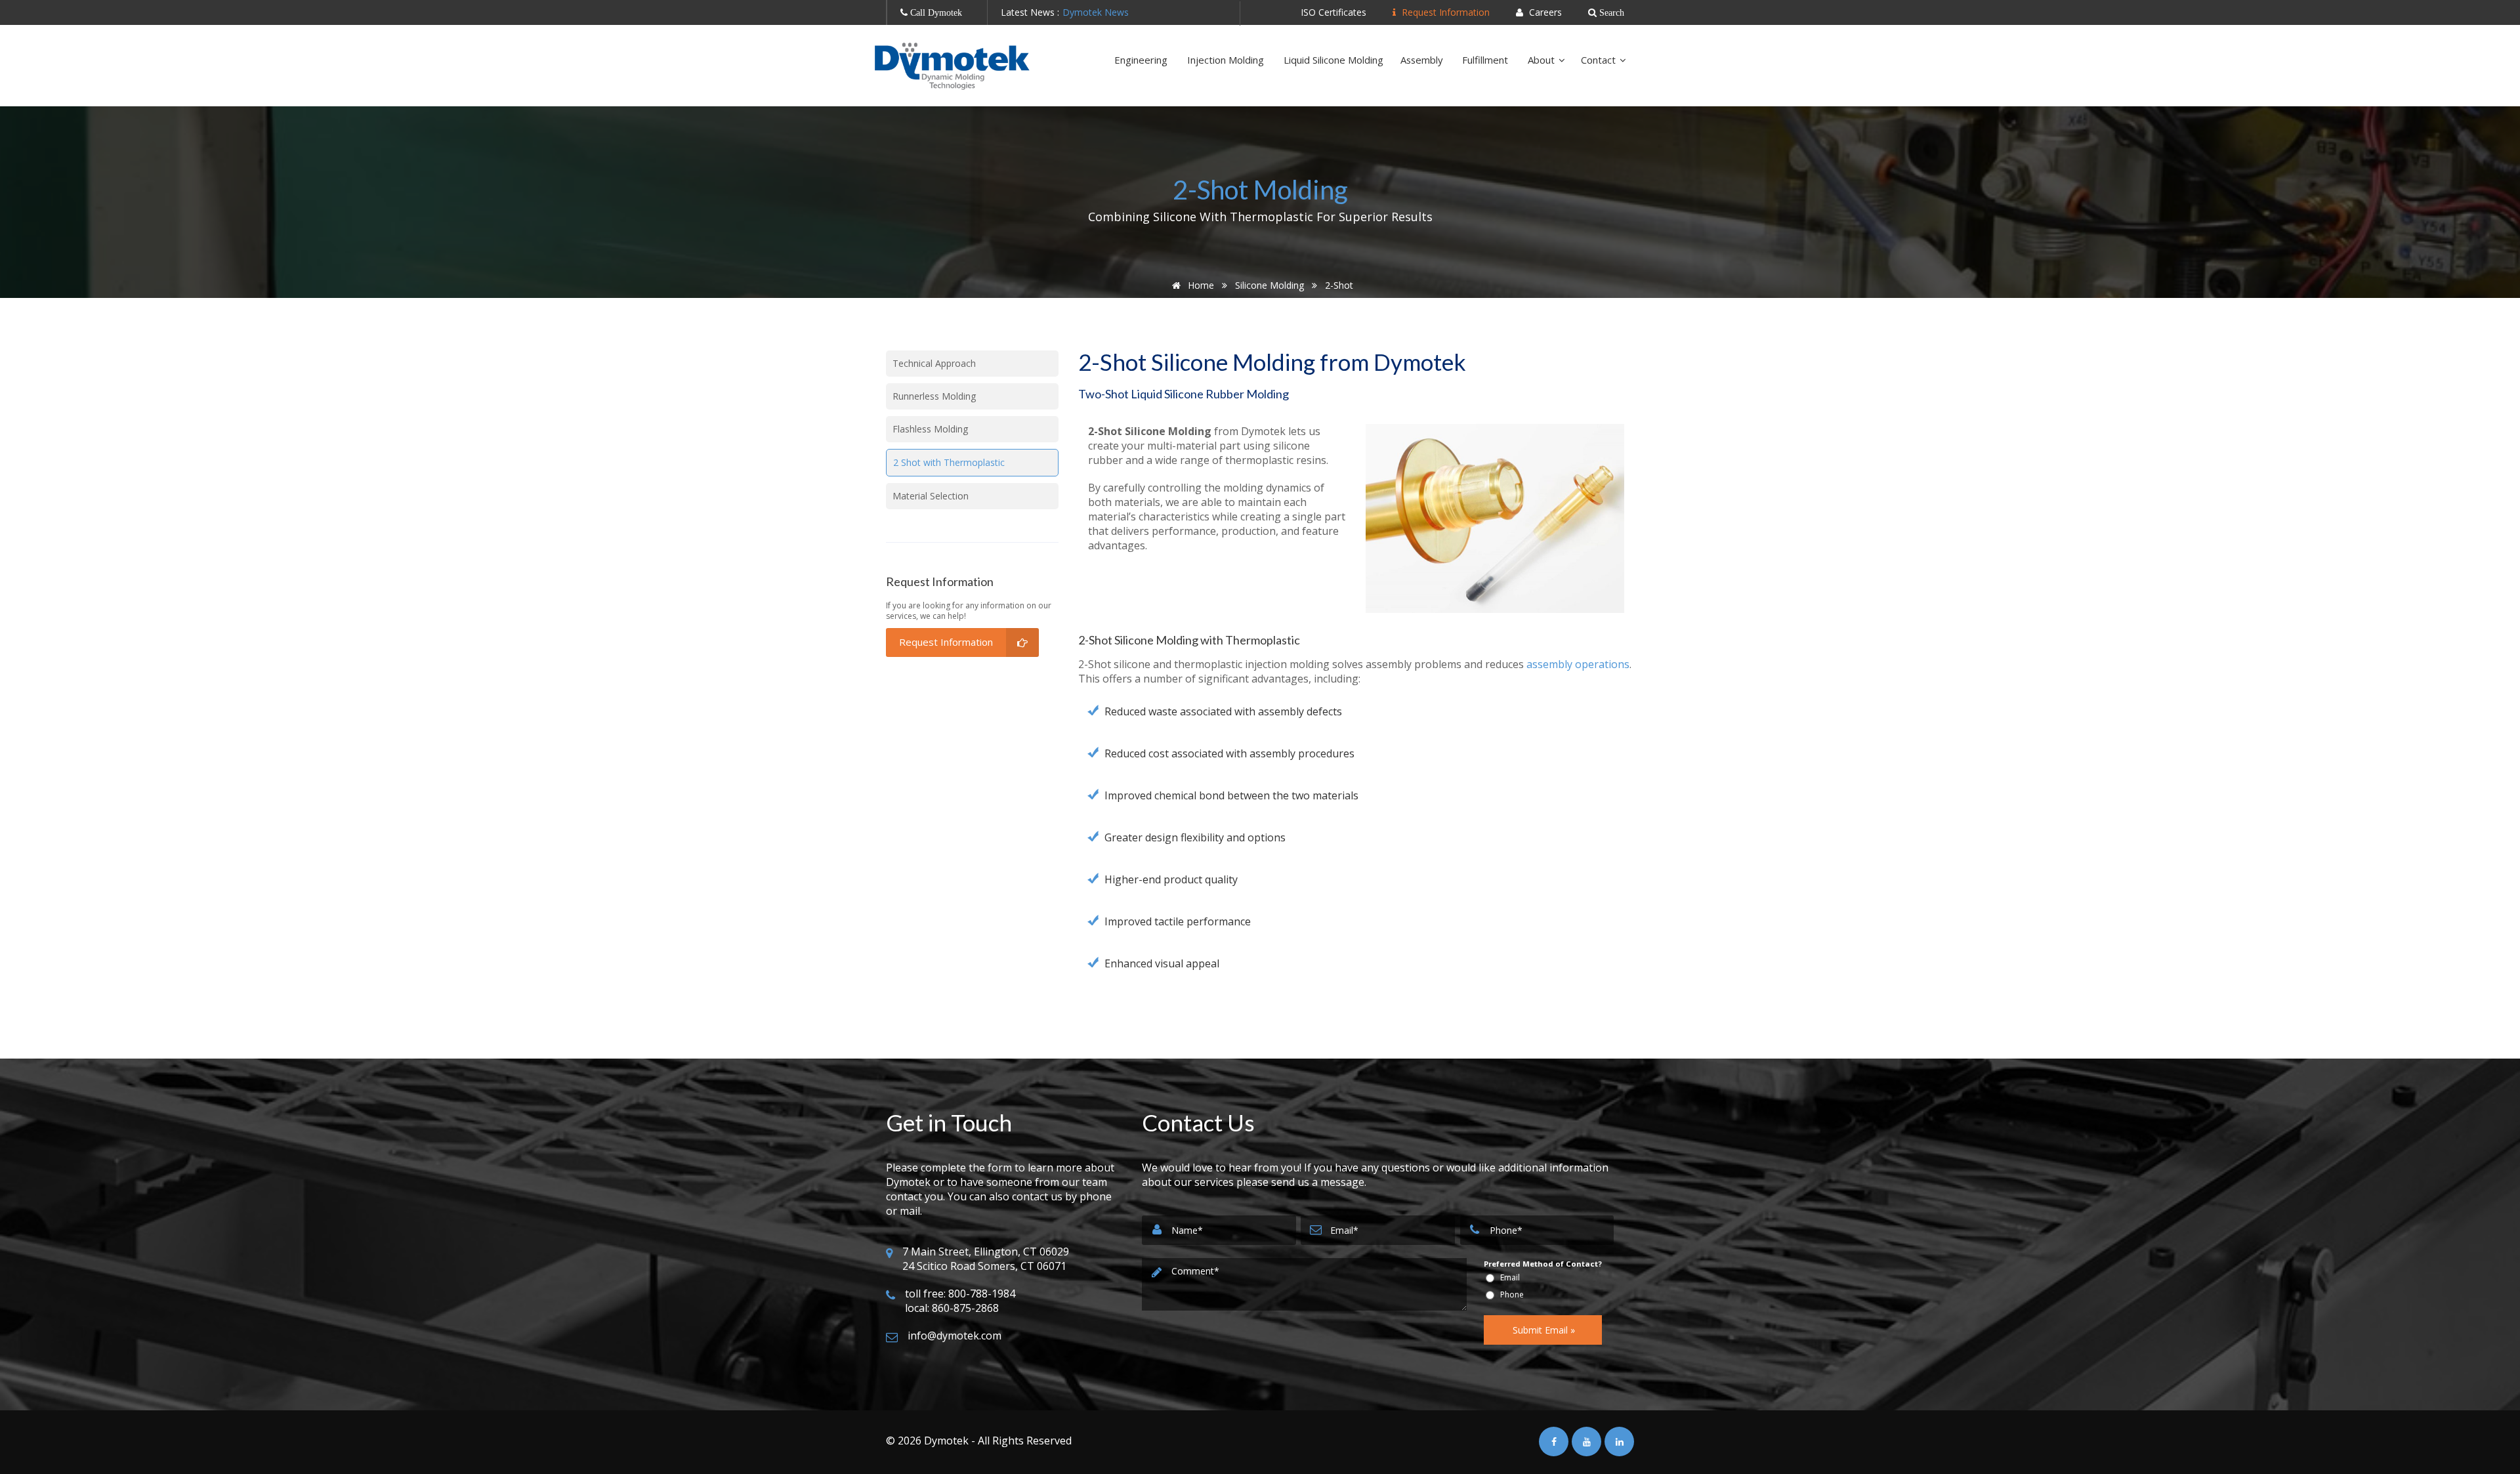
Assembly (1423, 60)
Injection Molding (1227, 60)
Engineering (1142, 60)
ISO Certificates (1333, 12)
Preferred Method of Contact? (1543, 1264)
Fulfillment (1486, 60)
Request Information (1444, 12)
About (1543, 60)
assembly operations (1578, 664)
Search (1610, 12)
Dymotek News (1096, 12)
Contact (1600, 60)
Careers (1544, 12)
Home (1200, 285)
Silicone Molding (1270, 285)
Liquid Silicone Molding (1333, 60)
